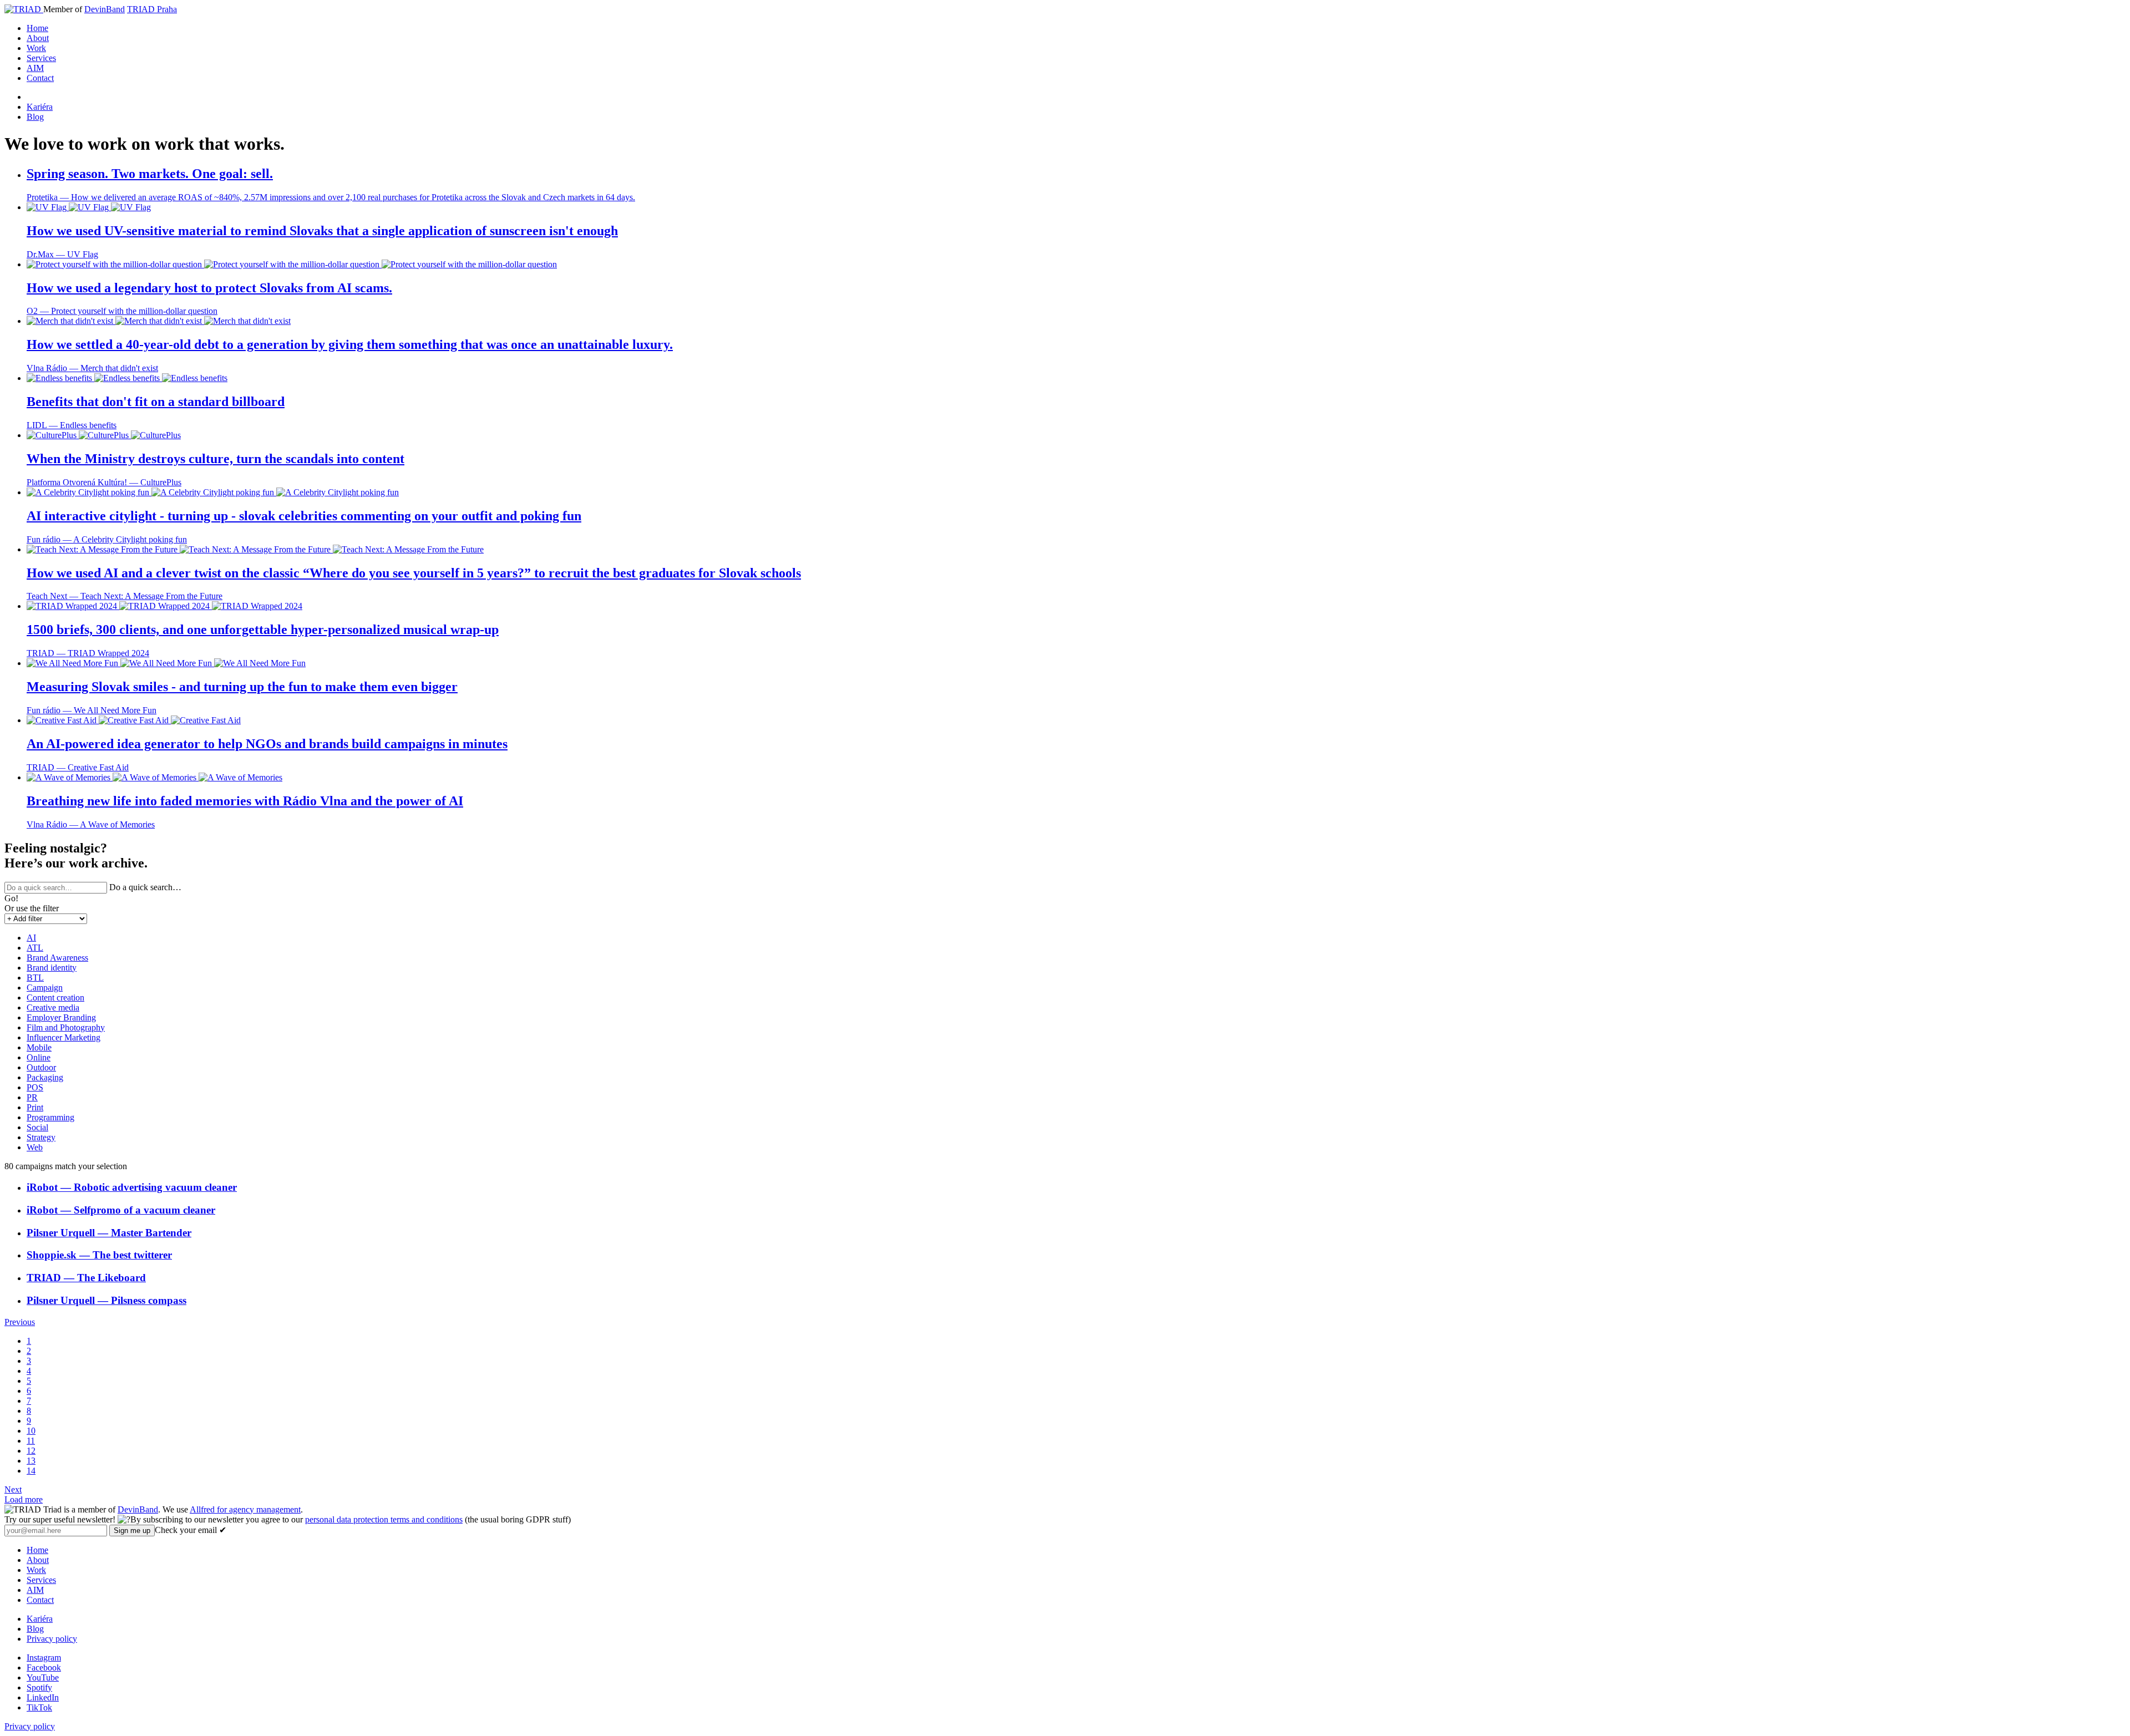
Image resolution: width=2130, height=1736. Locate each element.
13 (31, 1461)
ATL (35, 948)
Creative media (53, 1007)
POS (35, 1087)
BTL (35, 978)
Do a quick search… (145, 887)
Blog (35, 117)
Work (36, 48)
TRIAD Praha (152, 9)
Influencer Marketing (64, 1037)
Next (13, 1489)
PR (32, 1097)
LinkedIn (43, 1697)
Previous (20, 1322)
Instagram (44, 1658)
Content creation (55, 998)
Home (37, 28)
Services (41, 58)
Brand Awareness (57, 958)
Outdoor (41, 1067)
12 (31, 1451)
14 (31, 1471)
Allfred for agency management (245, 1509)
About (38, 38)
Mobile (39, 1047)
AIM (35, 68)
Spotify (39, 1687)
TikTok (39, 1707)
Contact (40, 78)
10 (31, 1431)
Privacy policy (52, 1639)
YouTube (43, 1677)
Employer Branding (61, 1017)
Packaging (45, 1077)
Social (37, 1127)
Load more (24, 1499)
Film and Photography (66, 1027)
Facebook (44, 1668)
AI (31, 938)
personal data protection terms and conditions (384, 1519)
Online (39, 1057)
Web (35, 1147)
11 (31, 1441)
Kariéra (40, 107)
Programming (50, 1117)
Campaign (45, 988)
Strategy (41, 1137)
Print (35, 1107)
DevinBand (105, 9)
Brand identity (52, 968)
